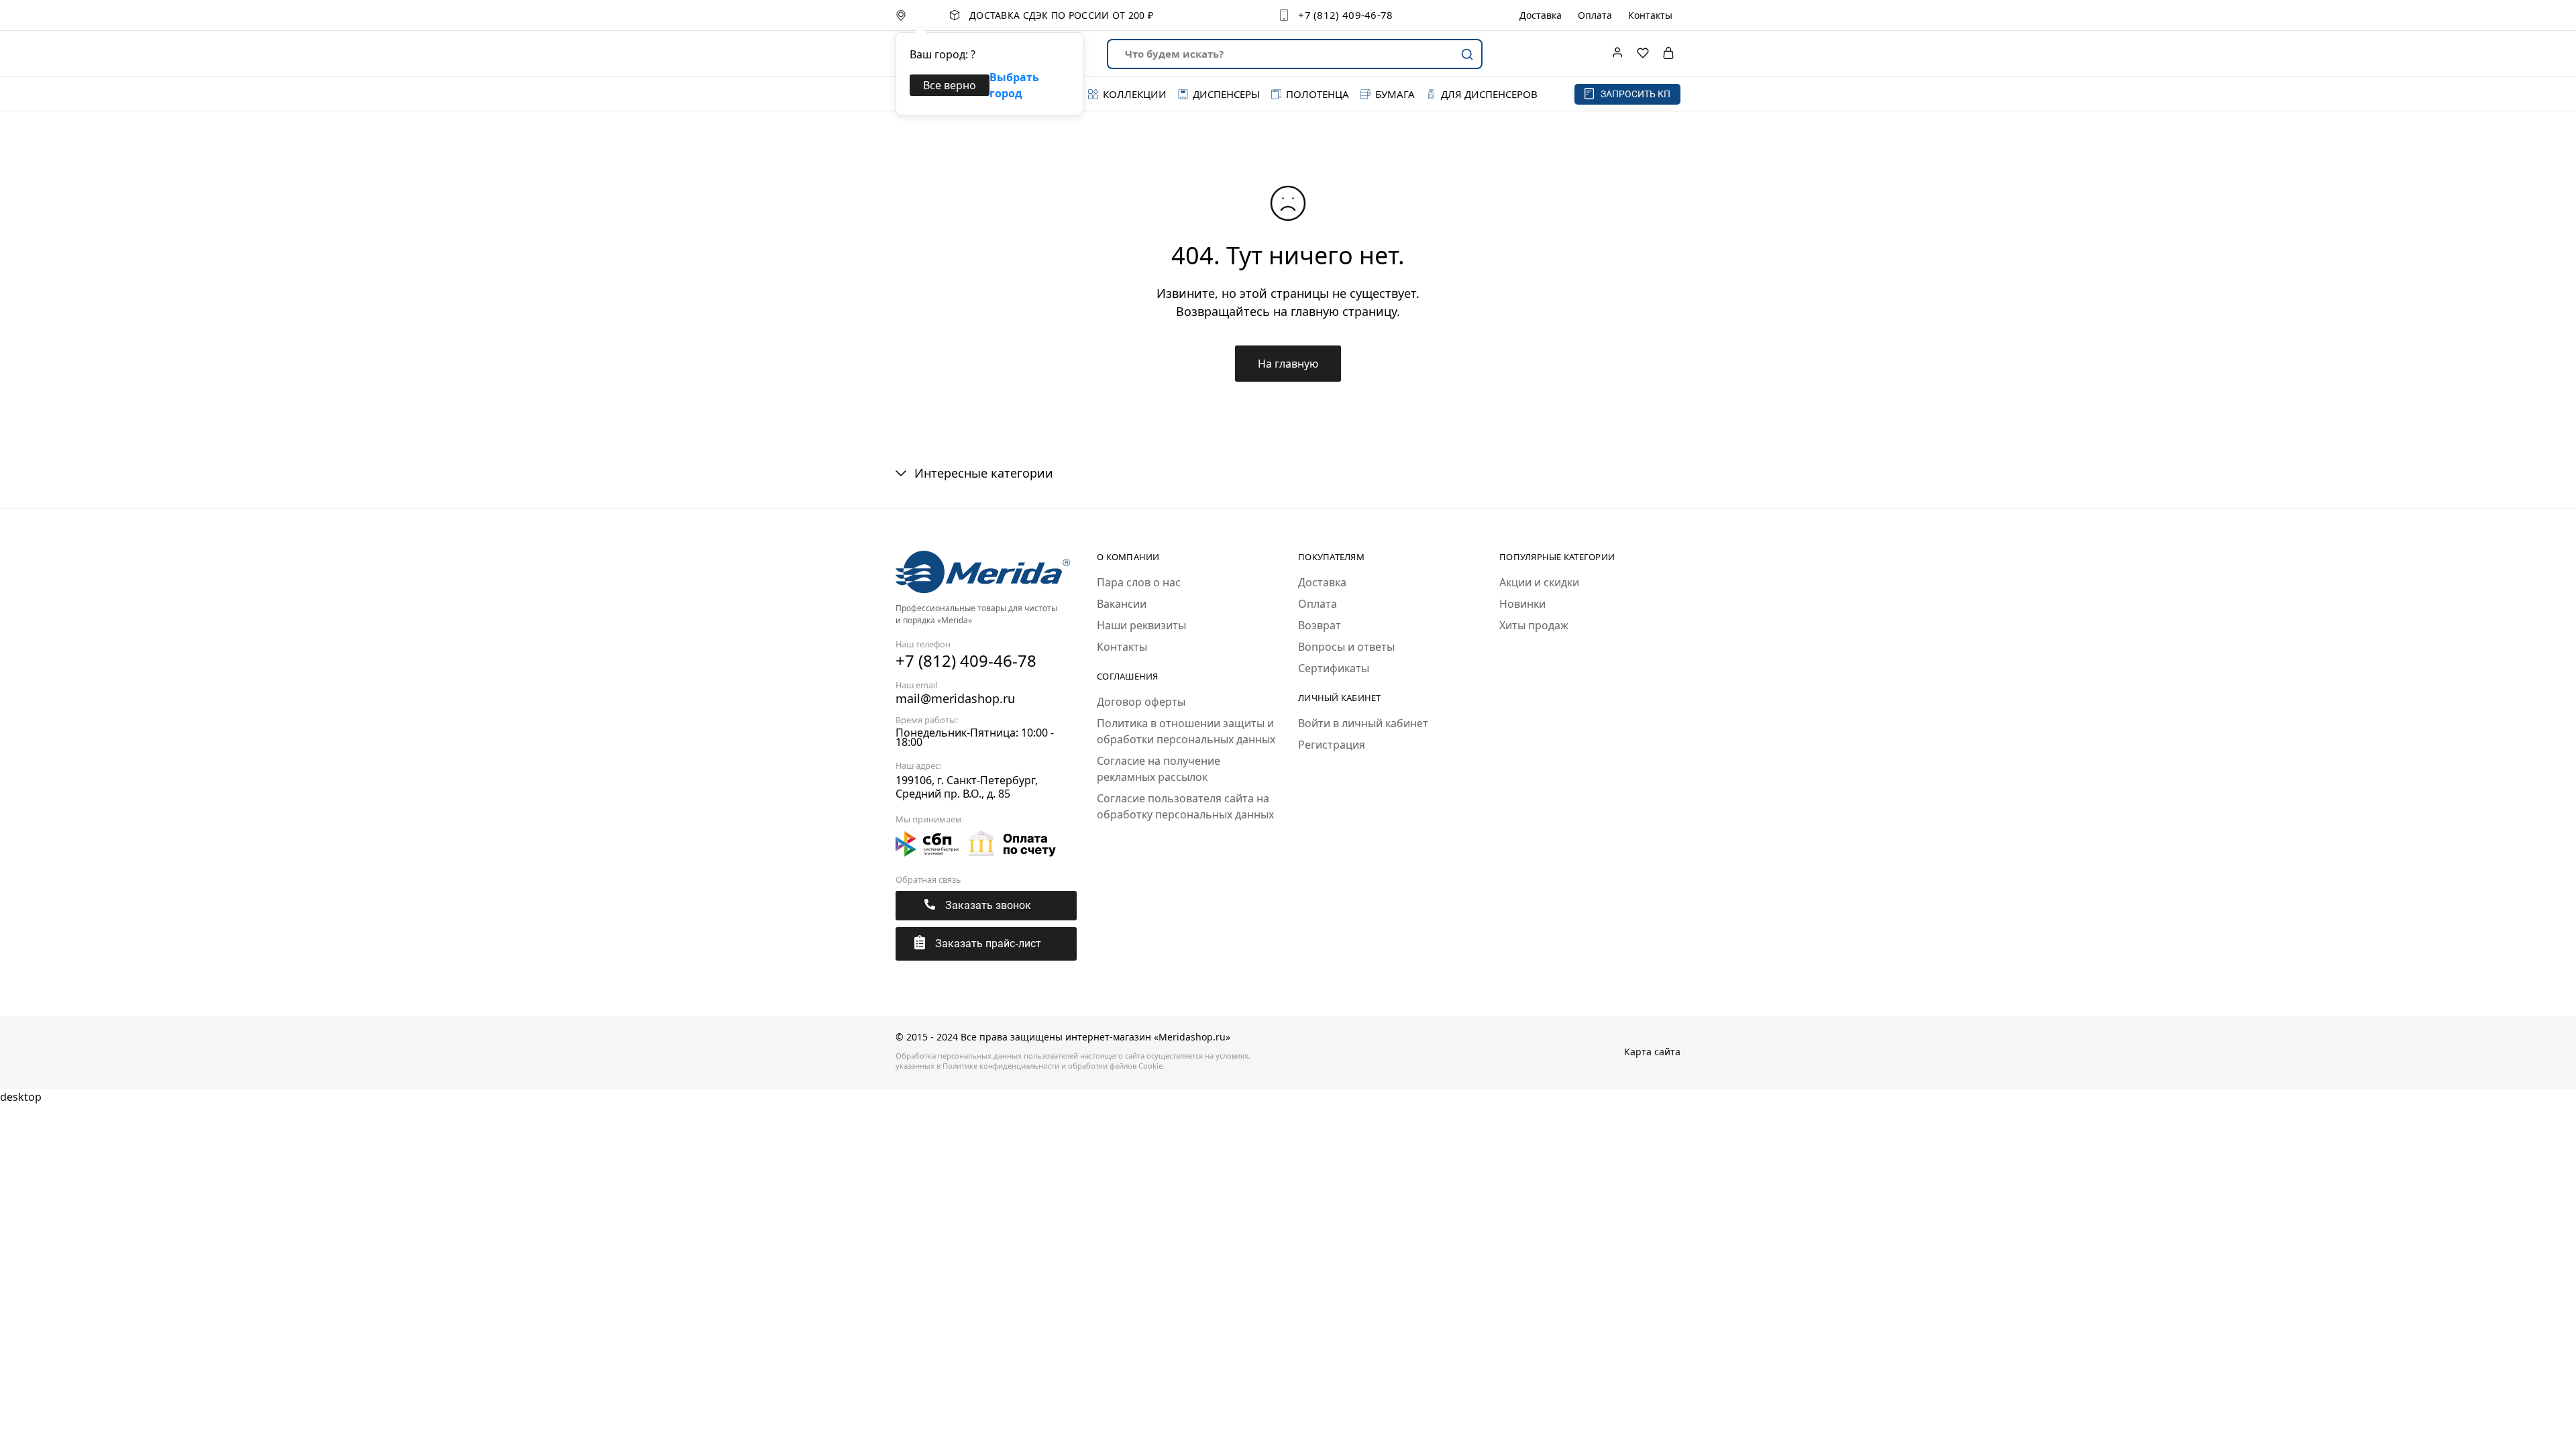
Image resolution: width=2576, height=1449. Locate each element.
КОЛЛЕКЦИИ (1135, 94)
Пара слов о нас (1139, 582)
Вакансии (1122, 604)
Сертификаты (1334, 668)
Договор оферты (1141, 702)
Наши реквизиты (1141, 625)
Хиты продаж (1534, 625)
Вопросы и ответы (1346, 647)
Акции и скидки (1539, 582)
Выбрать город (1014, 85)
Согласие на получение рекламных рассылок (1159, 769)
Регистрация (1332, 745)
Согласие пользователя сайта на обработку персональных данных (1185, 806)
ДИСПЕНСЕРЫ (1226, 94)
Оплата (1595, 15)
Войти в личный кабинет (1363, 723)
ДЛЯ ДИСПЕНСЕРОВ (1489, 94)
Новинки (1522, 604)
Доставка (1541, 15)
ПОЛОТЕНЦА (1318, 94)
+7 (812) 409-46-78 (1345, 15)
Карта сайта (1652, 1052)
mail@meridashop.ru (955, 698)
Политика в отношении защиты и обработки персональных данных (1186, 731)
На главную (1288, 364)
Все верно (950, 85)
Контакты (1650, 15)
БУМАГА (1395, 94)
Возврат (1320, 625)
